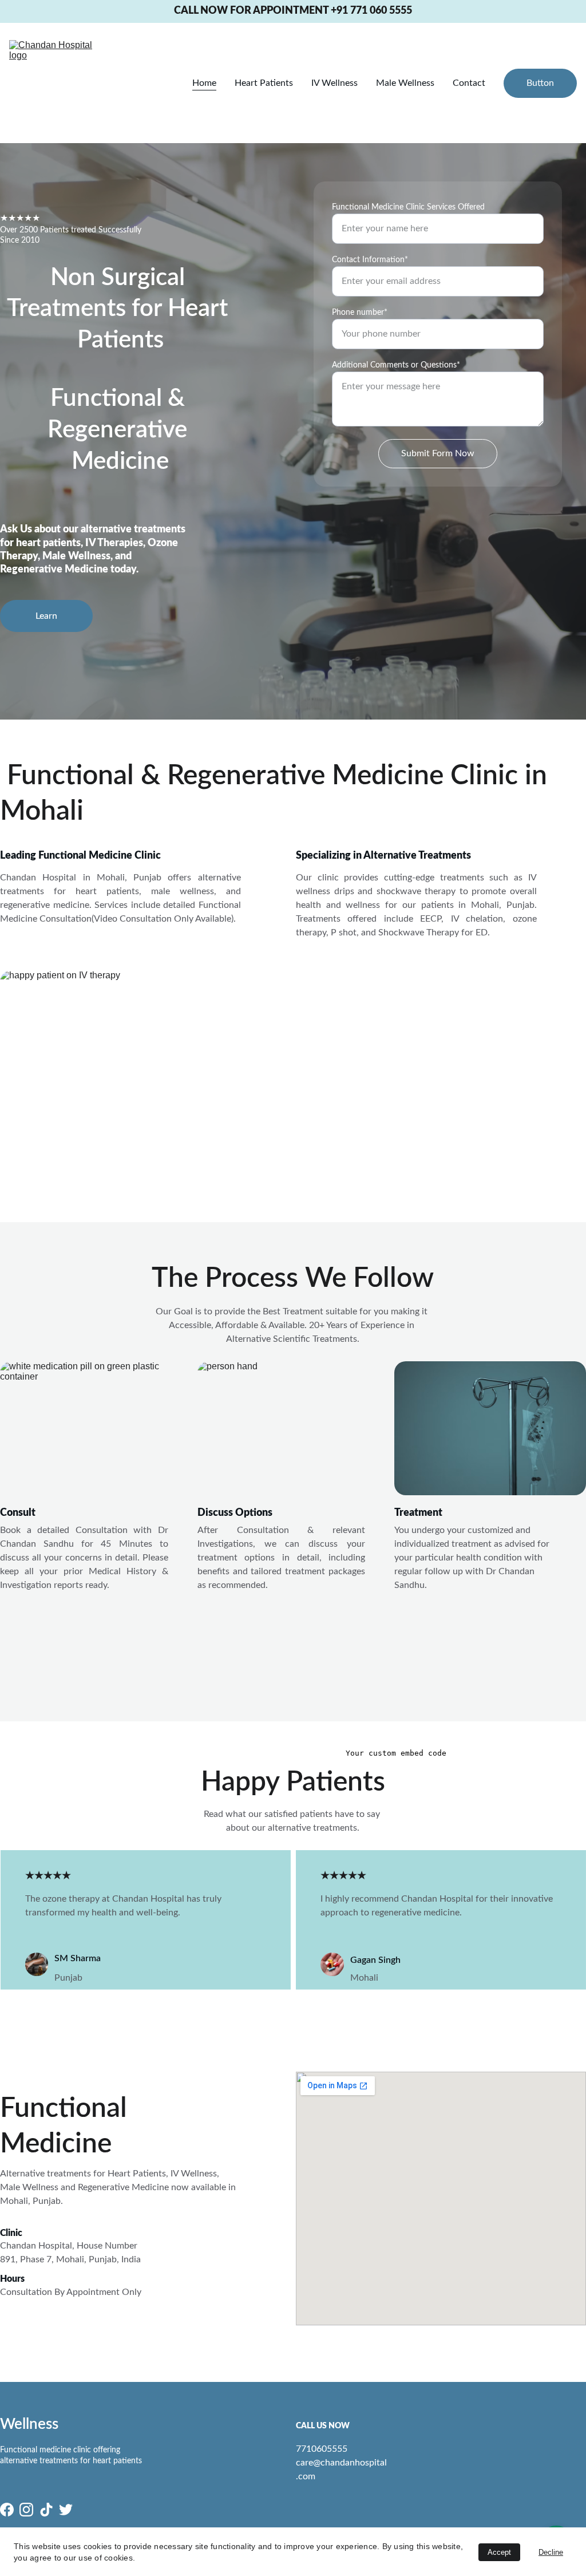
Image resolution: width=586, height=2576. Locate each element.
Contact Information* (370, 260)
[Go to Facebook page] (7, 2510)
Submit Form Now (438, 453)
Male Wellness (405, 83)
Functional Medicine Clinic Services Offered (408, 207)
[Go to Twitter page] (66, 2510)
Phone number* (360, 313)
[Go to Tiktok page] (46, 2510)
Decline (551, 2552)
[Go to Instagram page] (26, 2510)
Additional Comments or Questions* (396, 365)
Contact (469, 83)
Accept (499, 2552)
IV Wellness (334, 83)
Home (204, 83)
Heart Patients (264, 83)
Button (540, 83)
